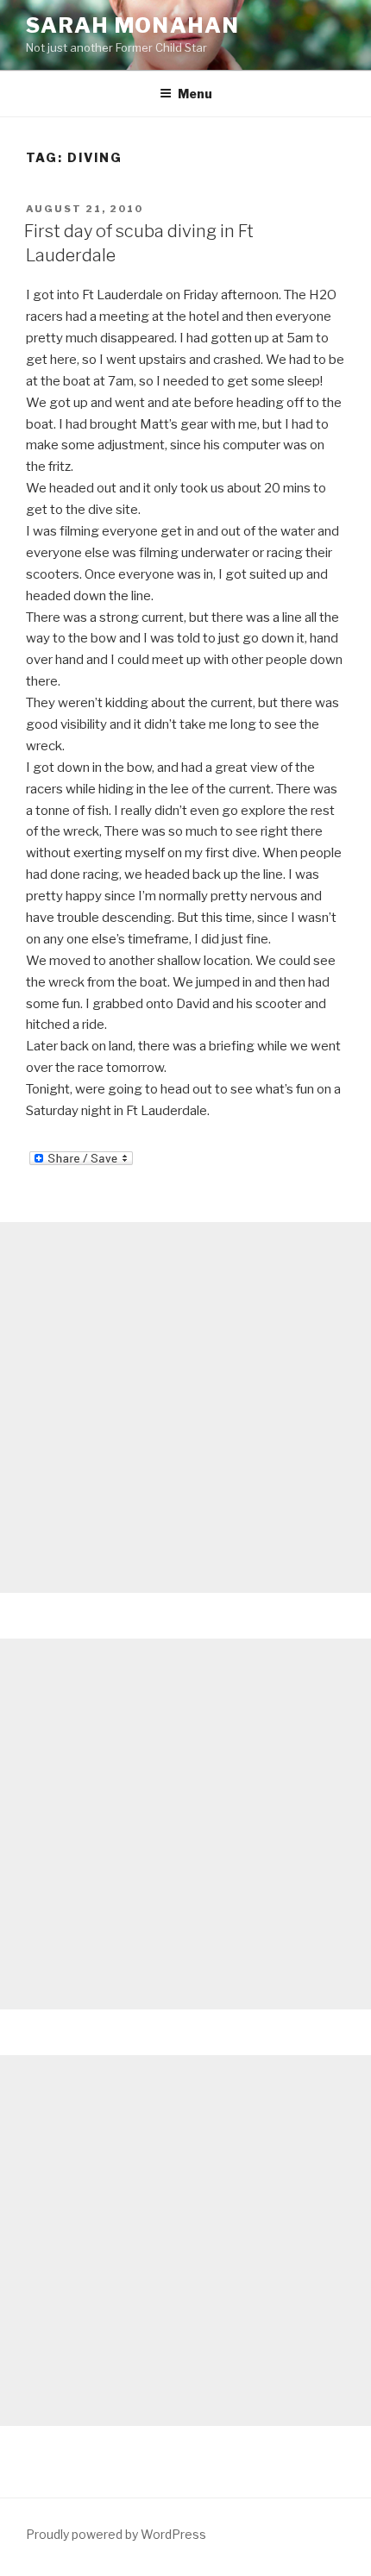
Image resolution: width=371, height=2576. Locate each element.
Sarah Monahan (133, 25)
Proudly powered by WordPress (116, 2534)
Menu (195, 94)
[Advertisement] (185, 1407)
